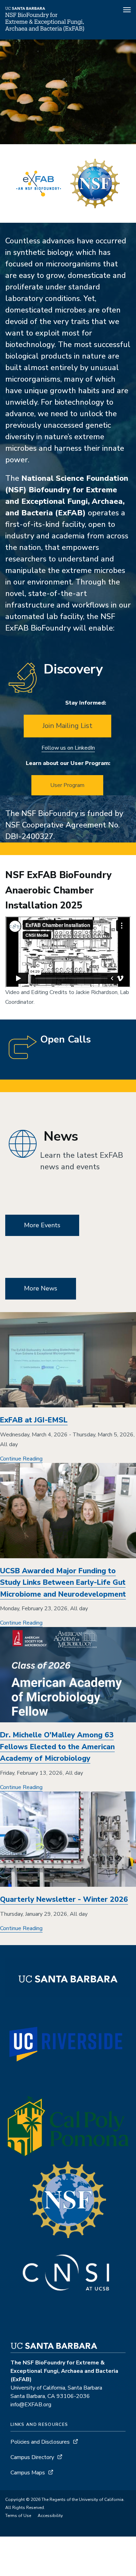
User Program (67, 785)
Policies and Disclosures (40, 2442)
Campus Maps (28, 2473)
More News (41, 1288)
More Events (42, 1225)
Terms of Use (18, 2516)
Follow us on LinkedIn (68, 748)
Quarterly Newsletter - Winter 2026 (64, 1899)
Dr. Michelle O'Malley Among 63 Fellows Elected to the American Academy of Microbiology (57, 1747)
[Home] (45, 30)
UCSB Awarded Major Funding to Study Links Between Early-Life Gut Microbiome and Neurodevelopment (63, 1583)
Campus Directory (32, 2457)
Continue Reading (21, 1459)
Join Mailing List (67, 726)
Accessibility (50, 2516)
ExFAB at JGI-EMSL (34, 1420)
